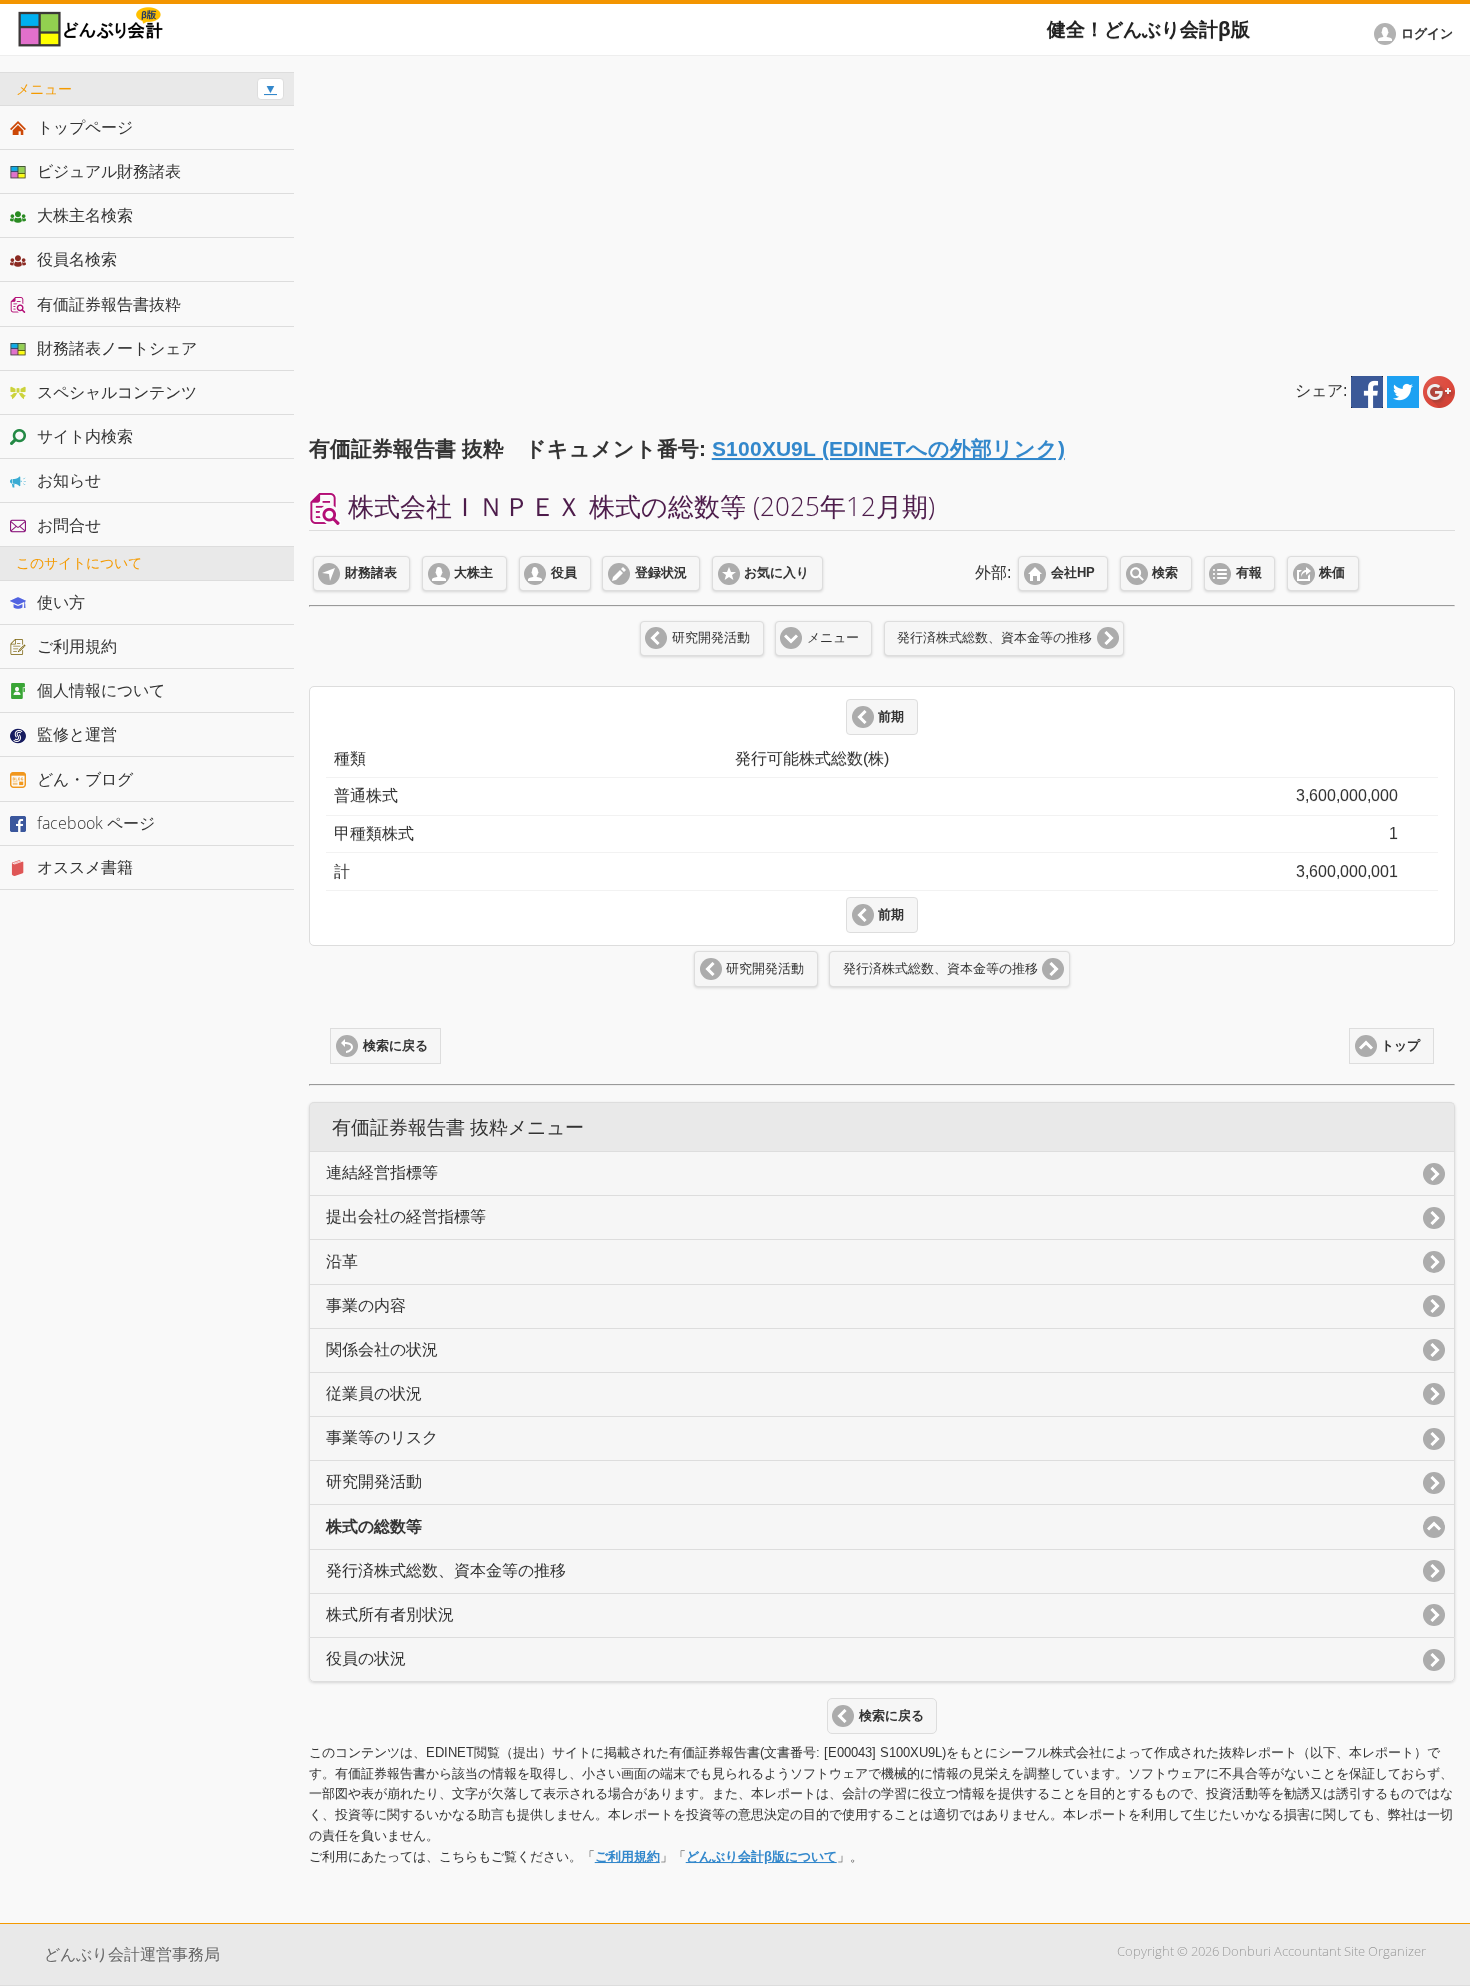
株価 (1332, 573)
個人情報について (101, 690)
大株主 (473, 573)
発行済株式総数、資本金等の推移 (994, 638)
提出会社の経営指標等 (406, 1216)
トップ (1400, 1046)
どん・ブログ (85, 779)
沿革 (342, 1261)
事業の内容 (366, 1305)
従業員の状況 (374, 1393)
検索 (1165, 573)
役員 (564, 573)
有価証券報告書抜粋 (109, 304)
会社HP (1073, 573)
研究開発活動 (711, 638)
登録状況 (661, 573)
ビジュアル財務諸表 (109, 171)
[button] (1417, 34)
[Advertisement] (882, 212)
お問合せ (69, 525)
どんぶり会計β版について (761, 1856)
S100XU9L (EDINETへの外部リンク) (888, 448)
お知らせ (69, 480)
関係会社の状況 (382, 1349)
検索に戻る (395, 1046)
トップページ (85, 127)
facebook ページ (96, 823)
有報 (1249, 573)
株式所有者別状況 (390, 1614)
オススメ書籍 (85, 867)
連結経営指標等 (382, 1172)
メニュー (833, 638)
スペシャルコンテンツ (117, 392)
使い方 (61, 602)
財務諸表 (371, 573)
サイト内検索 (85, 436)
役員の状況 (366, 1658)
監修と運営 (77, 734)
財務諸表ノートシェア (117, 348)
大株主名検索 (85, 215)
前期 (891, 717)
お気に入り (776, 573)
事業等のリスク (382, 1437)
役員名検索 (77, 259)
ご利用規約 (627, 1856)
